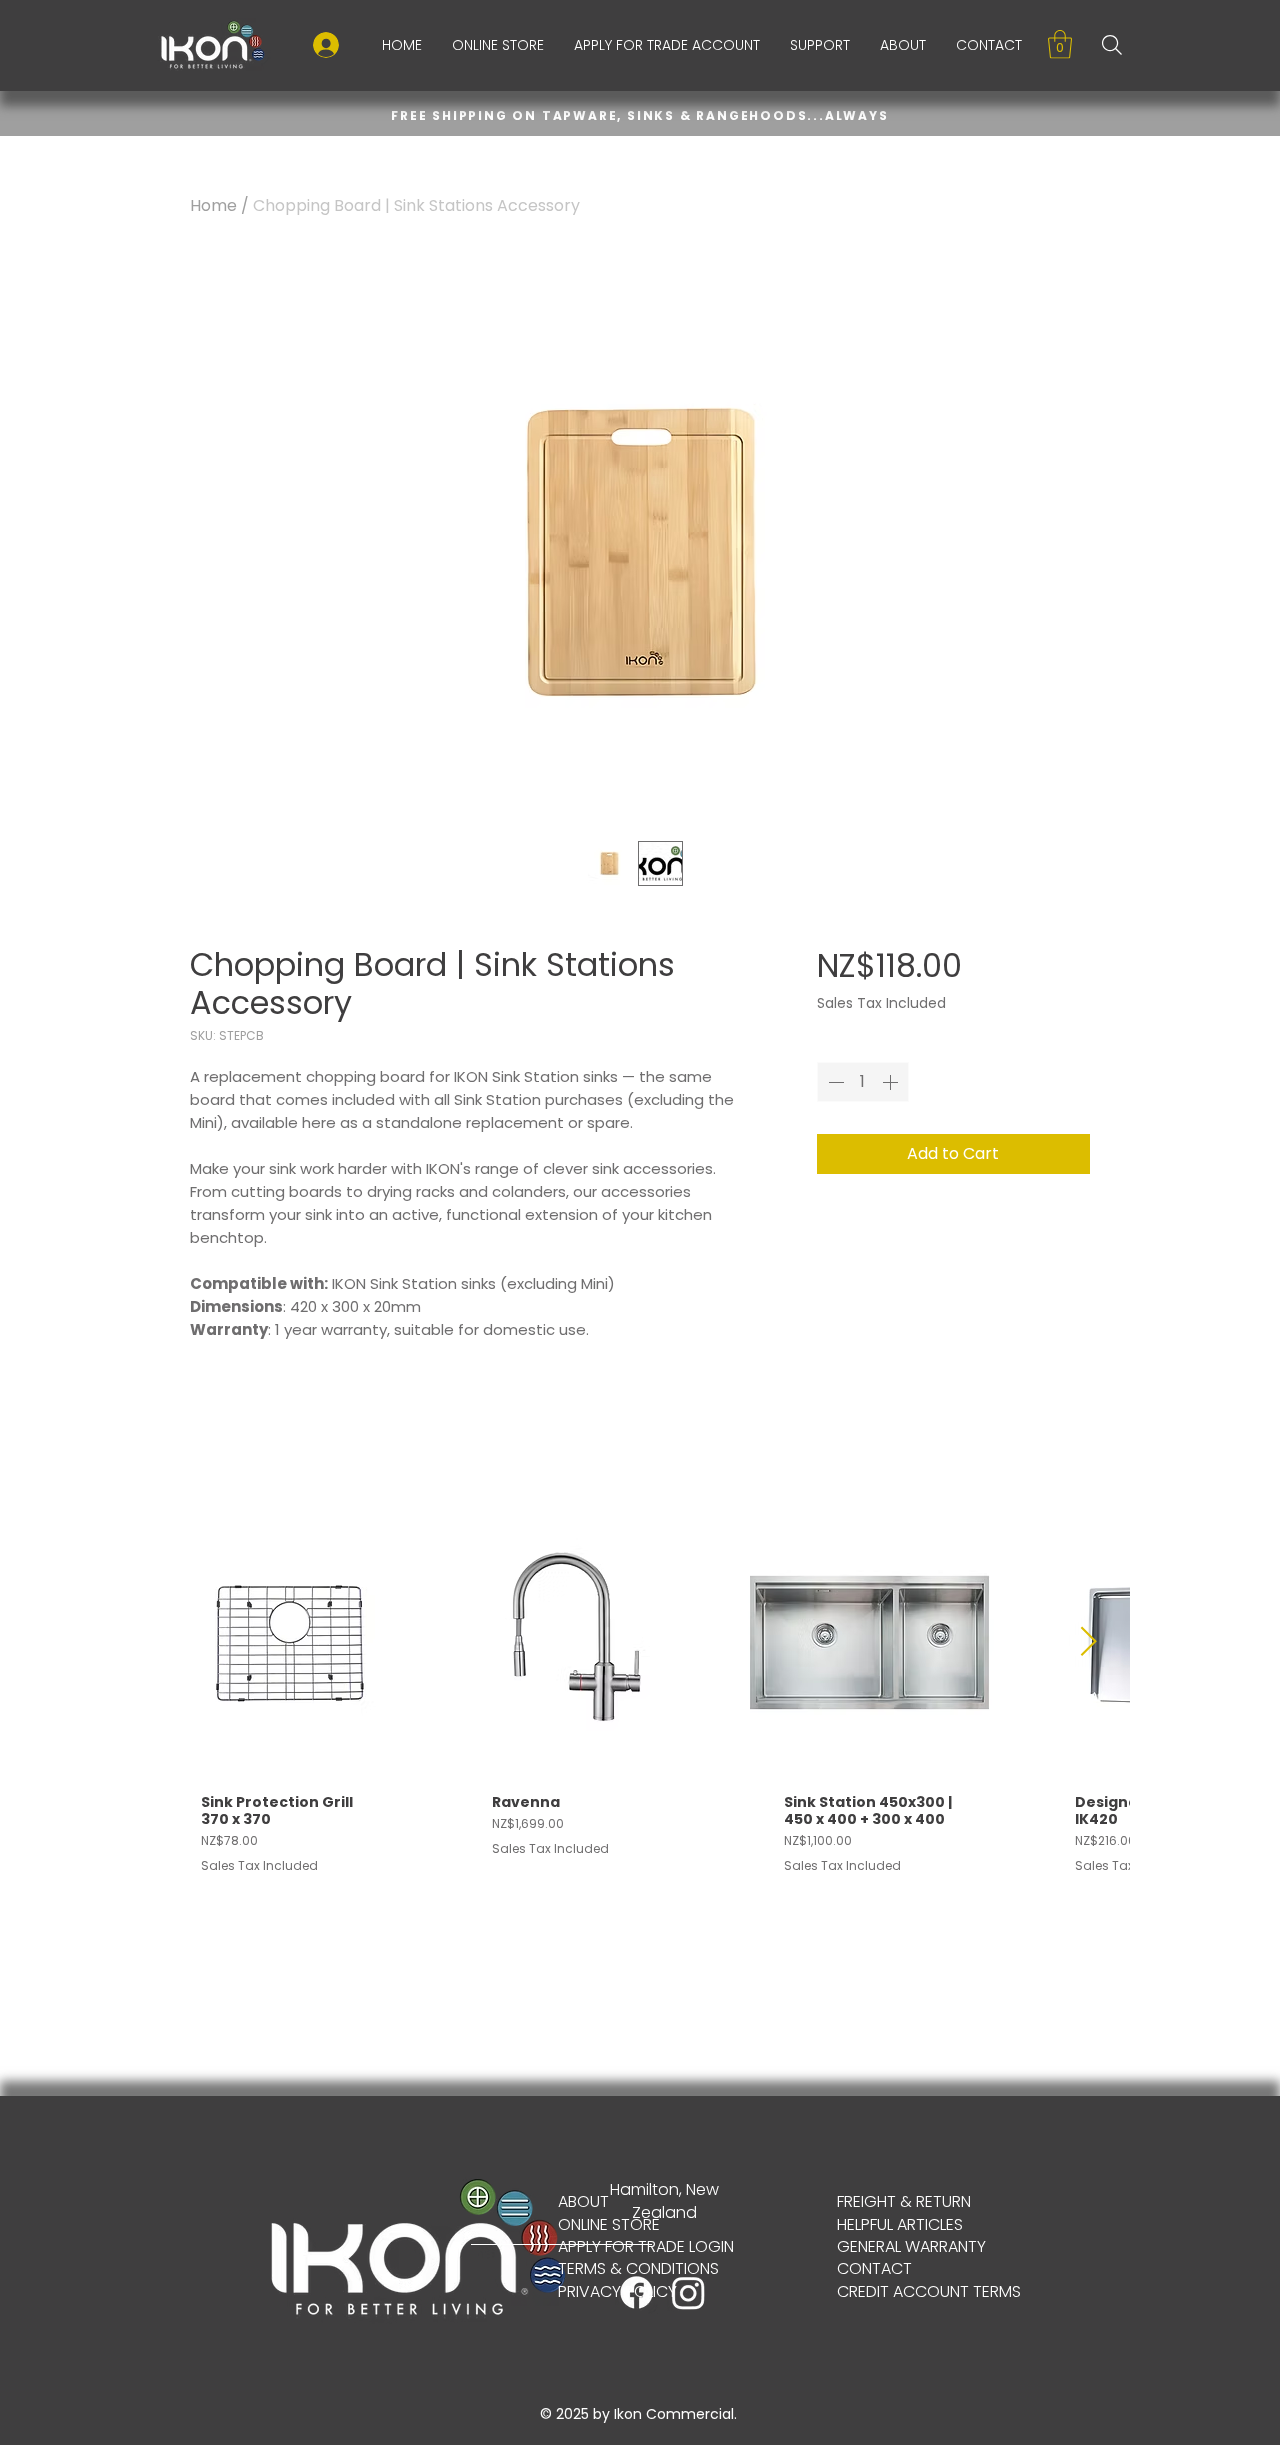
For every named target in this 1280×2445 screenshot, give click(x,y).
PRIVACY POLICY (617, 2291)
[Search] (1112, 45)
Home (213, 205)
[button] (820, 44)
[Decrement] (834, 1082)
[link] (1060, 44)
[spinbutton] (863, 1082)
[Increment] (892, 1082)
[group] (640, 1716)
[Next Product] (1089, 1641)
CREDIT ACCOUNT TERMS (929, 2291)
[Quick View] (286, 1642)
